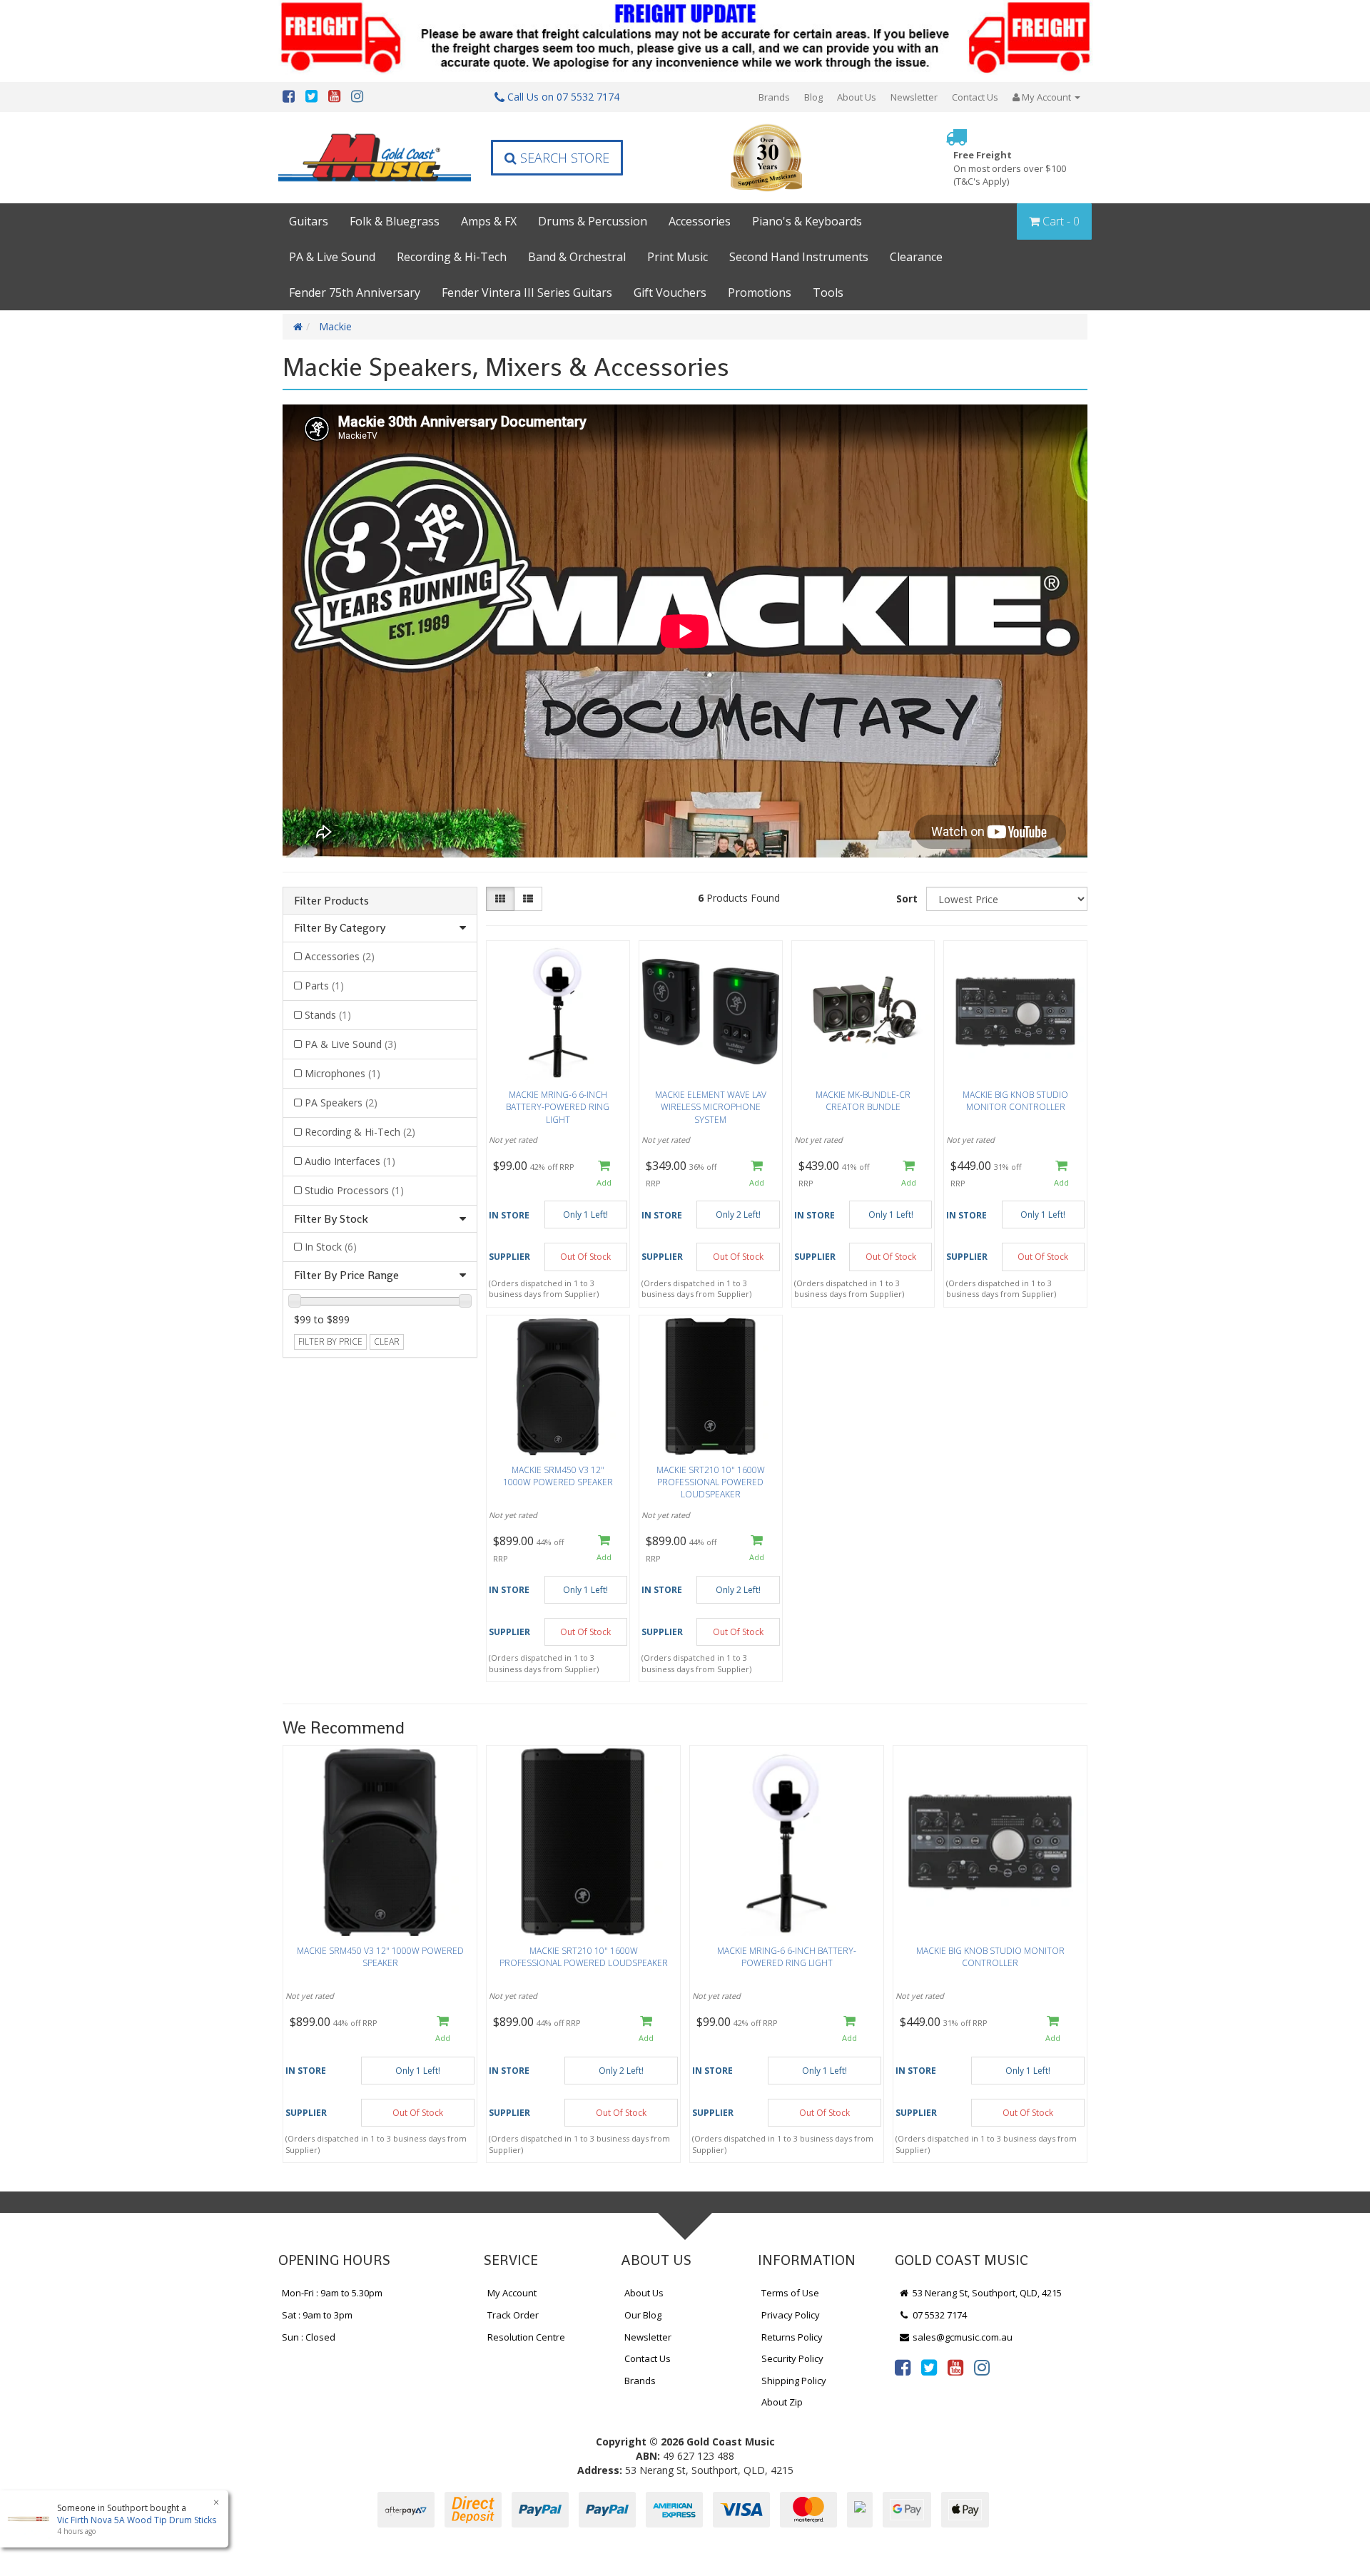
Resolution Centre (526, 2337)
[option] (380, 1958)
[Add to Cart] (604, 1174)
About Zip (782, 2402)
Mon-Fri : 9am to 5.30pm (332, 2293)
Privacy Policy (791, 2315)
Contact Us (975, 97)
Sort (907, 898)
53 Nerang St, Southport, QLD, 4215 (986, 2293)
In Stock (331, 1247)
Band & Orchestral (577, 257)
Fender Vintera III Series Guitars (527, 292)
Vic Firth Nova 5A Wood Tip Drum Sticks (137, 2520)
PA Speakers (341, 1103)
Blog (813, 97)
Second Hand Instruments (799, 257)
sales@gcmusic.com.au (961, 2337)
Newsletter (914, 97)
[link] (903, 2367)
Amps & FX (489, 221)
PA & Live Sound (332, 257)
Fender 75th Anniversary (355, 292)
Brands (774, 97)
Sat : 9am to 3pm (317, 2315)
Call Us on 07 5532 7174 (562, 97)
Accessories (700, 221)
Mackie (335, 326)
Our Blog (643, 2315)
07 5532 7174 (939, 2315)
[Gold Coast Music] (375, 157)
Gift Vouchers (670, 292)
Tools (828, 292)
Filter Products (331, 901)
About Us (857, 97)
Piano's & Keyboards (807, 221)
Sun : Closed (309, 2337)
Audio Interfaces (350, 1161)
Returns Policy (792, 2337)
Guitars (309, 221)
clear (387, 1342)
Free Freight (1010, 168)
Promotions (760, 292)
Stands (328, 1015)
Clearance (916, 257)
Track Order (513, 2315)
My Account (512, 2293)
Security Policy (792, 2358)
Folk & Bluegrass (395, 221)
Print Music (678, 257)
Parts (324, 986)
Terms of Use (790, 2293)
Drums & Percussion (593, 221)
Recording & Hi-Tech (452, 257)
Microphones (342, 1073)
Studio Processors (354, 1190)
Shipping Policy (794, 2381)
